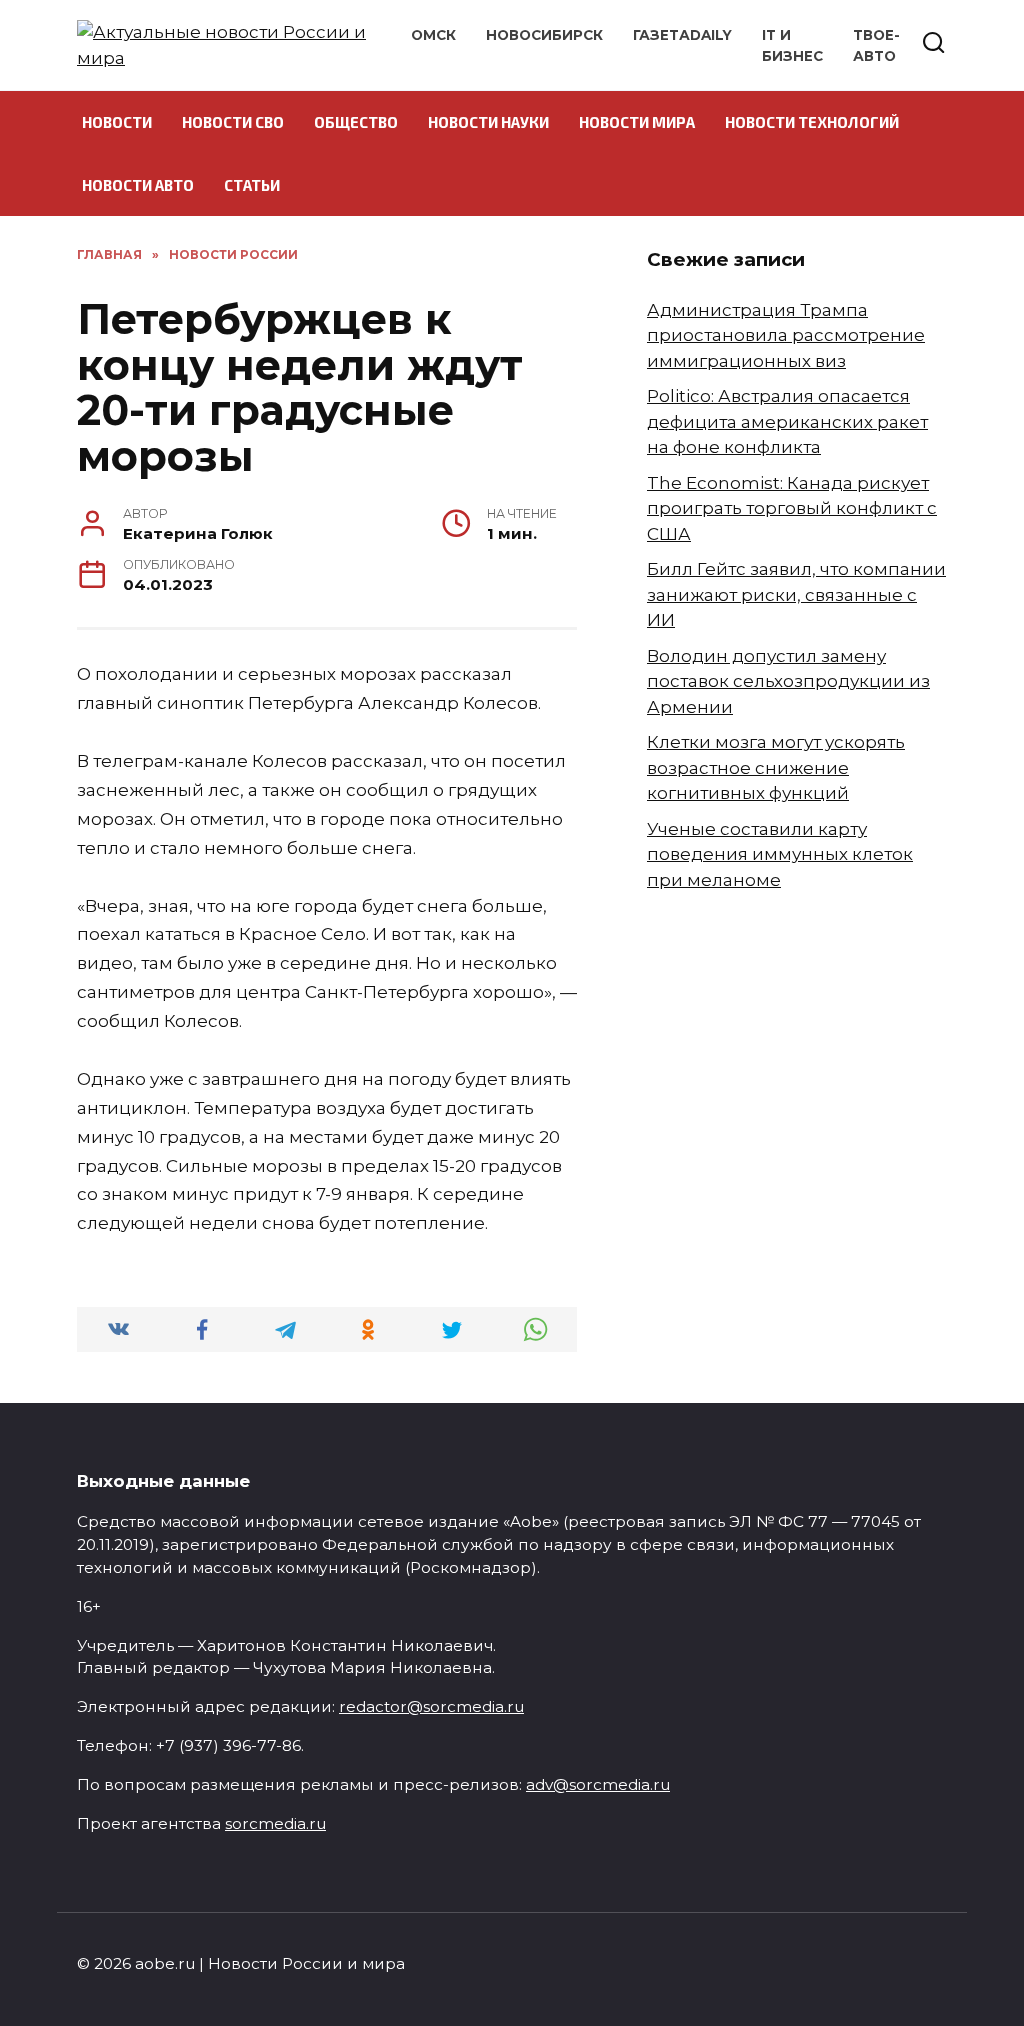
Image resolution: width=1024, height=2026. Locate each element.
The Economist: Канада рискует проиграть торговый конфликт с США (792, 508)
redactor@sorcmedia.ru (431, 1706)
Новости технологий (812, 122)
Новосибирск (544, 35)
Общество (356, 122)
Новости (117, 122)
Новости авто (138, 185)
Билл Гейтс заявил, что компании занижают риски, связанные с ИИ (796, 594)
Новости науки (488, 122)
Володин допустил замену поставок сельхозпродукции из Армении (788, 681)
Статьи (252, 185)
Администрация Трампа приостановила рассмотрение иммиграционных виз (786, 335)
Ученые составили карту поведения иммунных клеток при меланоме (780, 854)
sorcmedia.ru (275, 1823)
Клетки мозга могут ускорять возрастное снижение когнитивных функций (776, 767)
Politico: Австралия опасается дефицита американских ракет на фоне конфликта (787, 421)
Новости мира (637, 122)
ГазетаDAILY (682, 35)
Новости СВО (233, 122)
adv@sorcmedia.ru (598, 1784)
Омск (433, 35)
